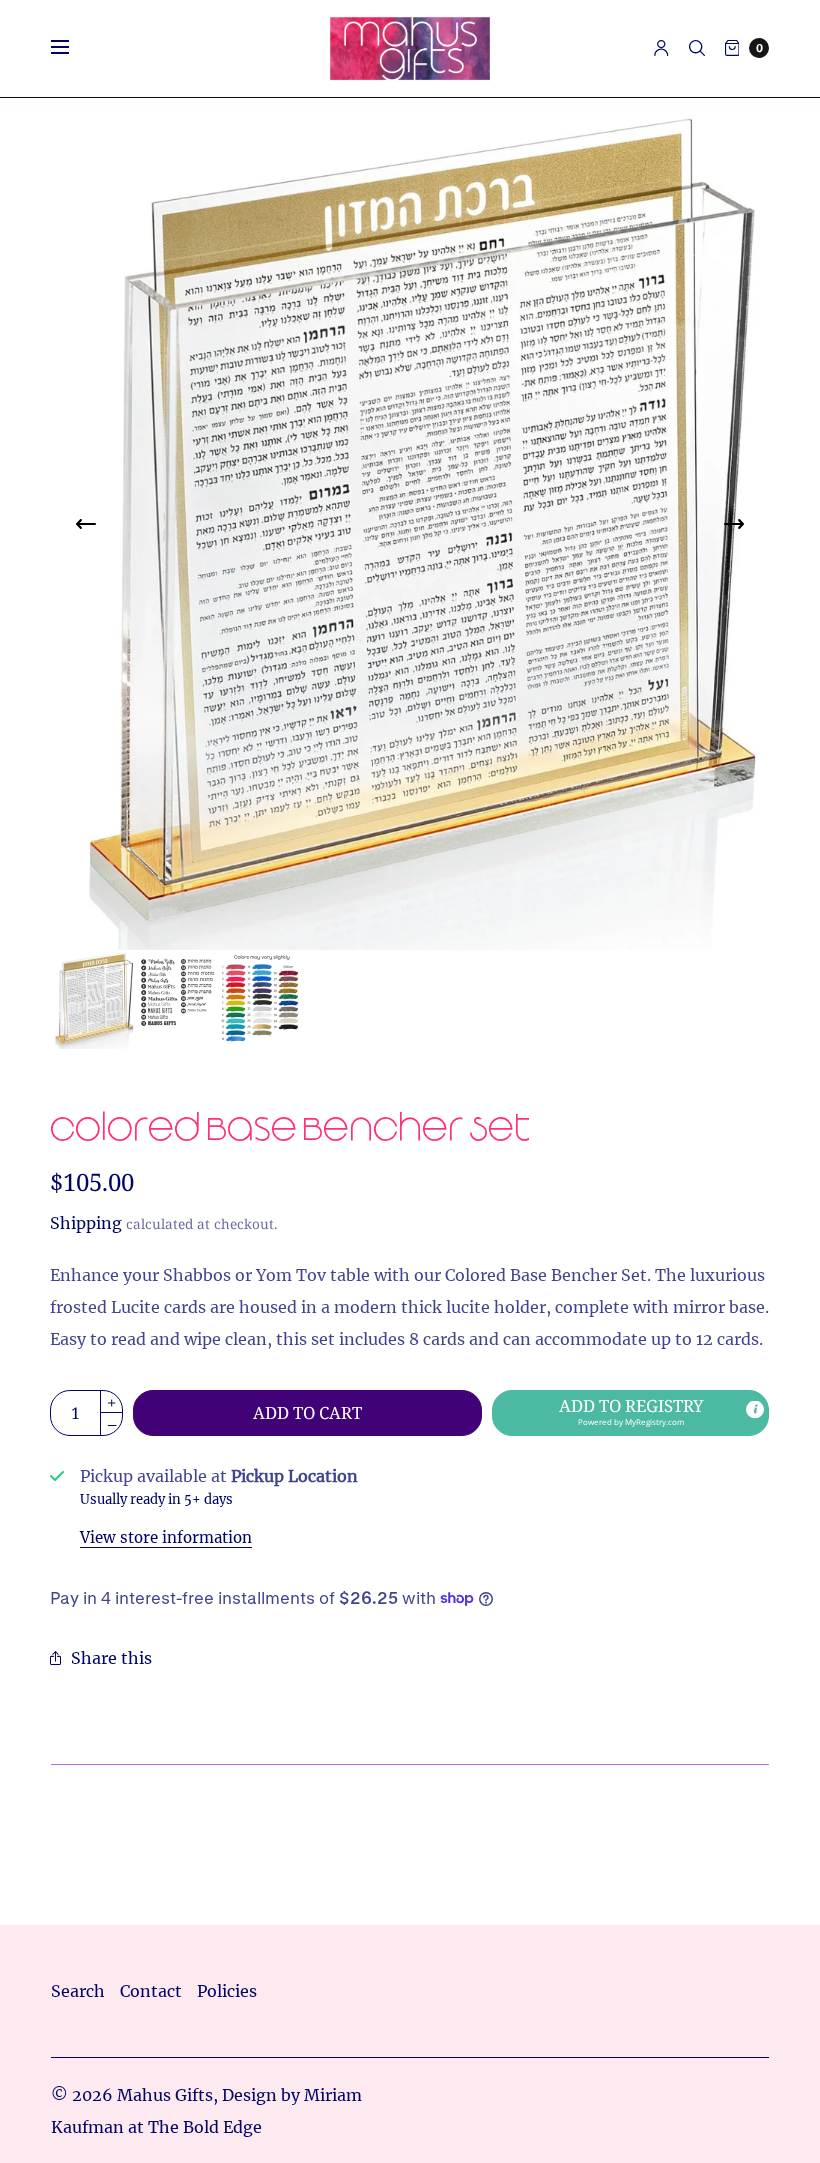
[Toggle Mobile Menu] (73, 48)
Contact (151, 1991)
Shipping (86, 1223)
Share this (111, 1658)
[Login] (661, 48)
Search (78, 1991)
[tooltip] (755, 1409)
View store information (166, 1537)
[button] (630, 1413)
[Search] (697, 48)
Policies (227, 1991)
